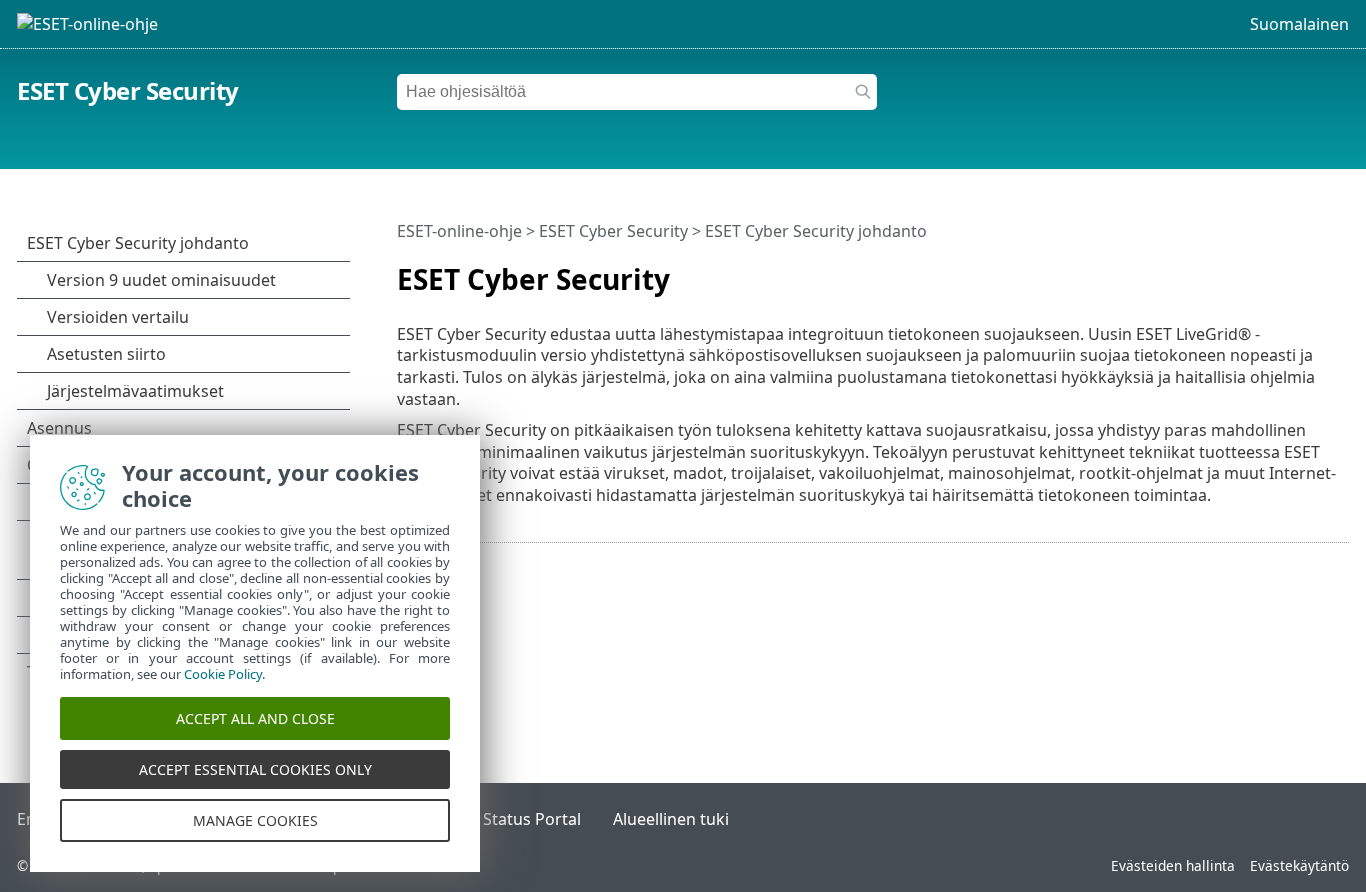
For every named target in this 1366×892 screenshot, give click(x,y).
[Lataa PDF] (1308, 271)
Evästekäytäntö (1299, 865)
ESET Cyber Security (128, 90)
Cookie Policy (223, 674)
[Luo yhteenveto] (1338, 271)
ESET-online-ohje (459, 231)
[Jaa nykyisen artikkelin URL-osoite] (1278, 271)
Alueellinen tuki (671, 819)
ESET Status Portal (512, 819)
